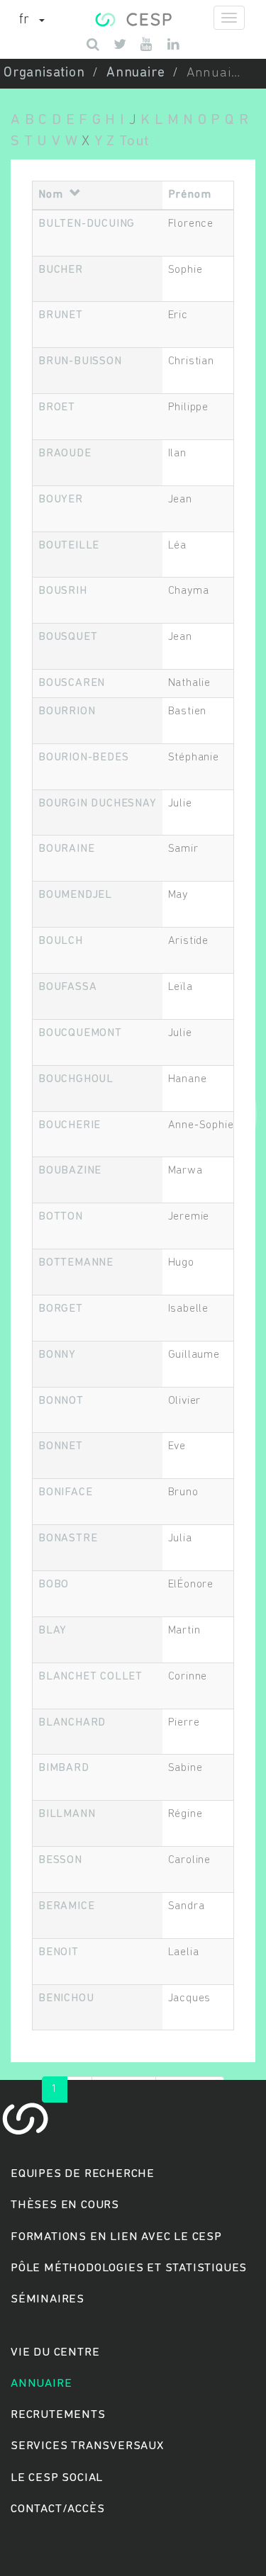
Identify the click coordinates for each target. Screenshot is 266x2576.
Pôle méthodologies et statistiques (129, 2268)
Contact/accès (57, 2509)
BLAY (52, 1631)
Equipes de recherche (83, 2174)
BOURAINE (66, 849)
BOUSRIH (63, 591)
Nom (50, 195)
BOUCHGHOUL (76, 1079)
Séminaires (48, 2299)
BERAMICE (66, 1906)
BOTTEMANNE (76, 1263)
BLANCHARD (72, 1723)
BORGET (61, 1309)
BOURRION (67, 712)
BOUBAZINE (70, 1171)
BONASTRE (68, 1539)
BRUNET (61, 315)
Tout (134, 141)
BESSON (60, 1860)
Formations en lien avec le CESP (116, 2237)
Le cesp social (57, 2478)
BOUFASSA (67, 987)
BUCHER (61, 270)
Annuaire (135, 73)
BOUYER (61, 500)
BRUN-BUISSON (80, 361)
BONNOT (61, 1401)
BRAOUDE (65, 454)
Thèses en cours (65, 2205)
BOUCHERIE (70, 1125)
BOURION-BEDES (83, 758)
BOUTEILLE (69, 546)
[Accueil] (133, 18)
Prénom (190, 195)
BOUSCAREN (72, 683)
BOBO (54, 1585)
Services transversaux (87, 2446)
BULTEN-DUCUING (87, 224)
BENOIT (59, 1952)
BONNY (57, 1355)
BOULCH (61, 941)
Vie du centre (55, 2352)
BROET (57, 407)
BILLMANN (67, 1814)
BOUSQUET (68, 637)
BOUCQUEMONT (80, 1033)
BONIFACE (65, 1492)
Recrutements (58, 2415)
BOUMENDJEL (75, 895)
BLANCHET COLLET (90, 1677)
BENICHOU (66, 1998)
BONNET (61, 1446)
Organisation (44, 73)
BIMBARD (64, 1768)
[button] (32, 21)
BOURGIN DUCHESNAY (98, 804)
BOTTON (61, 1217)
